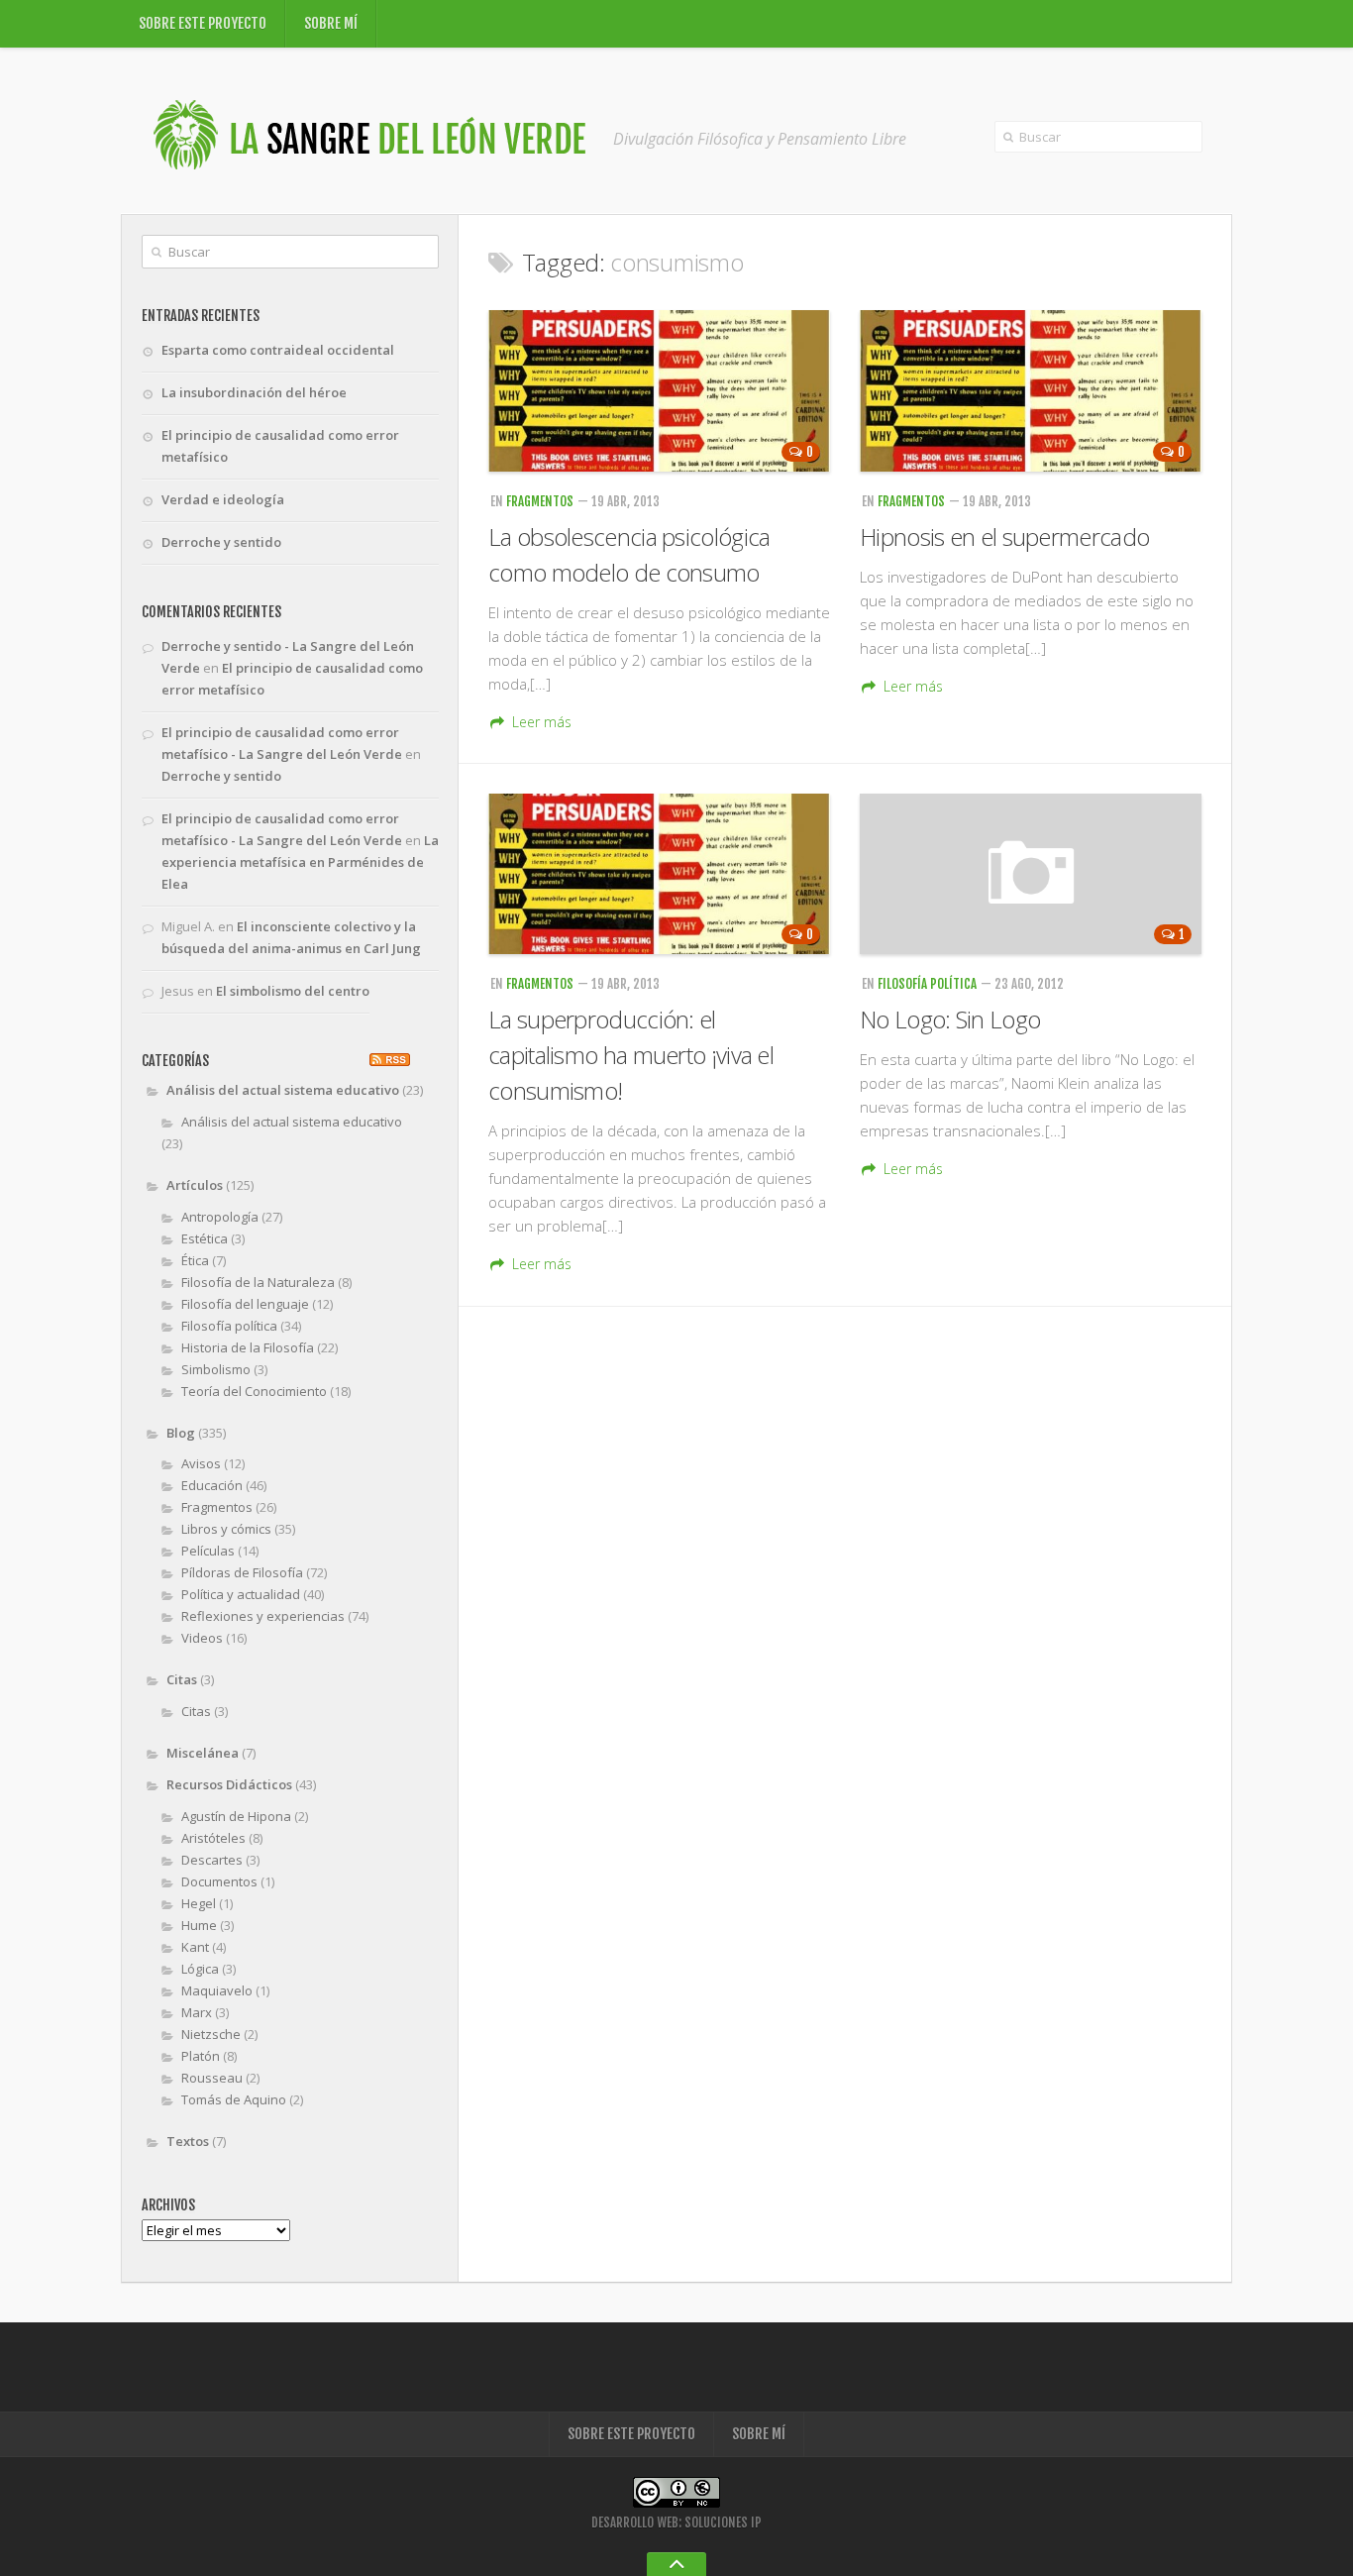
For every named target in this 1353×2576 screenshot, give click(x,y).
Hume (199, 1925)
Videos (202, 1638)
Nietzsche (211, 2034)
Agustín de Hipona (236, 1816)
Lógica (200, 1969)
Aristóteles (213, 1838)
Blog (181, 1433)
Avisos (201, 1463)
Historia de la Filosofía (248, 1347)
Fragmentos (540, 501)
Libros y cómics (226, 1529)
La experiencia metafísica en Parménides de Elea (300, 862)
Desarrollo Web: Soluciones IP (676, 2522)
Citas (182, 1679)
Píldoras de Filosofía (242, 1572)
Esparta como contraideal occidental (278, 350)
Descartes (212, 1860)
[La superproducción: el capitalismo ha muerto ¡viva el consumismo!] (659, 874)
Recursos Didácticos (229, 1784)
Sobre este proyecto (203, 23)
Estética (205, 1238)
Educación (212, 1485)
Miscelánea (203, 1753)
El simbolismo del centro (293, 991)
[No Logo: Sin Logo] (1031, 874)
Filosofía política (927, 984)
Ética (195, 1260)
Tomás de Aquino (234, 2099)
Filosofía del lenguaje (245, 1304)
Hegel (199, 1903)
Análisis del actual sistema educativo (283, 1090)
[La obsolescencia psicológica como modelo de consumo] (659, 391)
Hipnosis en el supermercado (1004, 537)
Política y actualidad (241, 1594)
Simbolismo (216, 1369)
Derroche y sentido (221, 542)
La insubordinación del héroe (254, 392)
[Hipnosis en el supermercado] (1031, 391)
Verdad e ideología (223, 499)
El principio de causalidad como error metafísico (280, 446)
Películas (208, 1551)
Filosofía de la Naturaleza (258, 1282)
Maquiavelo (217, 1990)
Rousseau (212, 2078)
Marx (197, 2012)
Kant (195, 1947)
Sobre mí (331, 23)
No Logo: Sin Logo (950, 1019)
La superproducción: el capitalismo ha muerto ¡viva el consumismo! (631, 1055)
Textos (188, 2141)
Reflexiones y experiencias (263, 1616)
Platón (201, 2056)
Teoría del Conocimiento (254, 1391)
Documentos (219, 1881)
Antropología (220, 1217)
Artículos (195, 1185)
